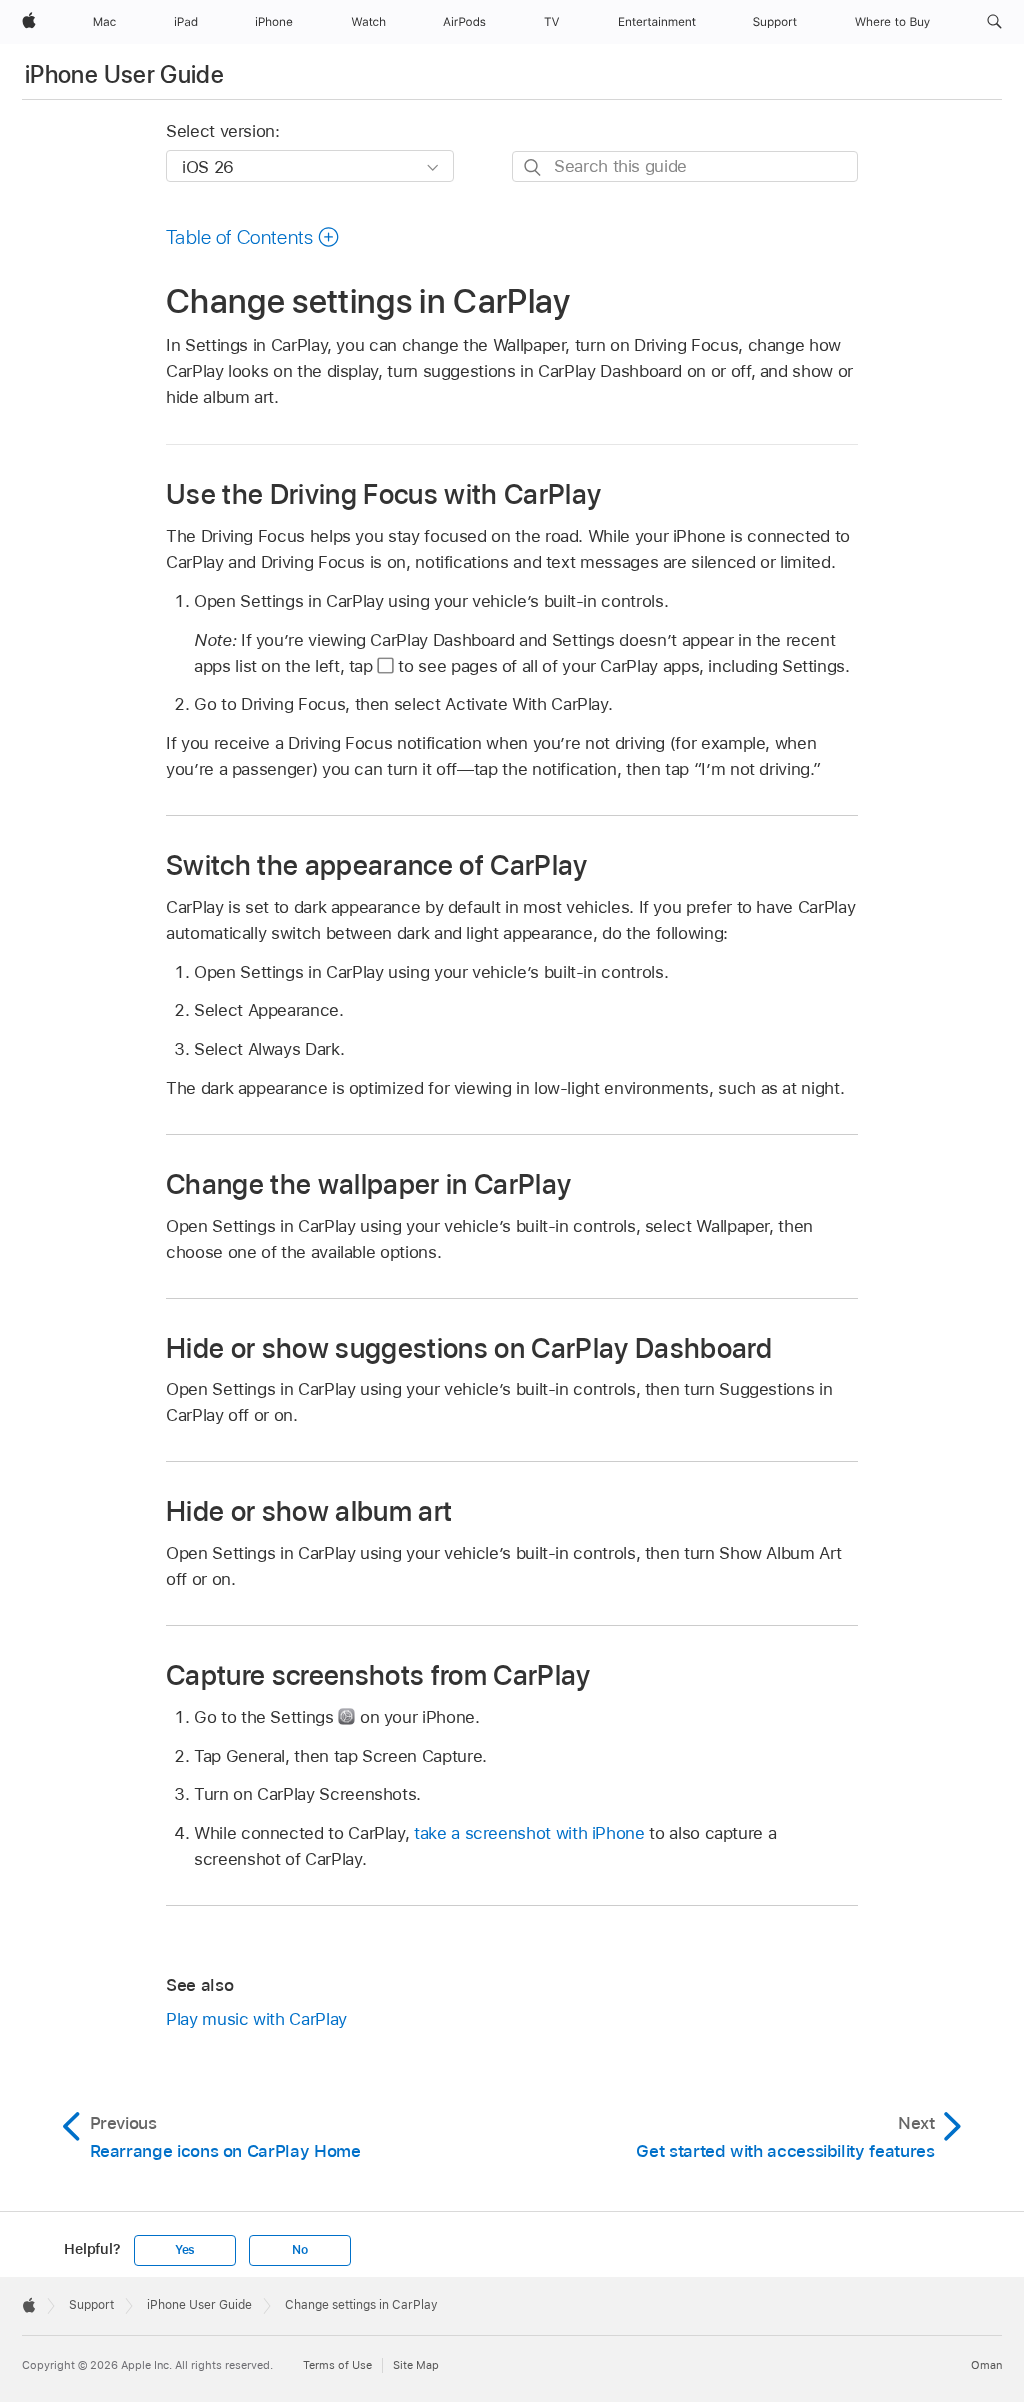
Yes (185, 2250)
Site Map (416, 2365)
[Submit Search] (533, 167)
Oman (986, 2365)
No (300, 2250)
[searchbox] (685, 166)
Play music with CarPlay (256, 2019)
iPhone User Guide (124, 74)
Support (91, 2305)
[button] (994, 22)
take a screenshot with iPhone (529, 1833)
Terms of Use (337, 2365)
